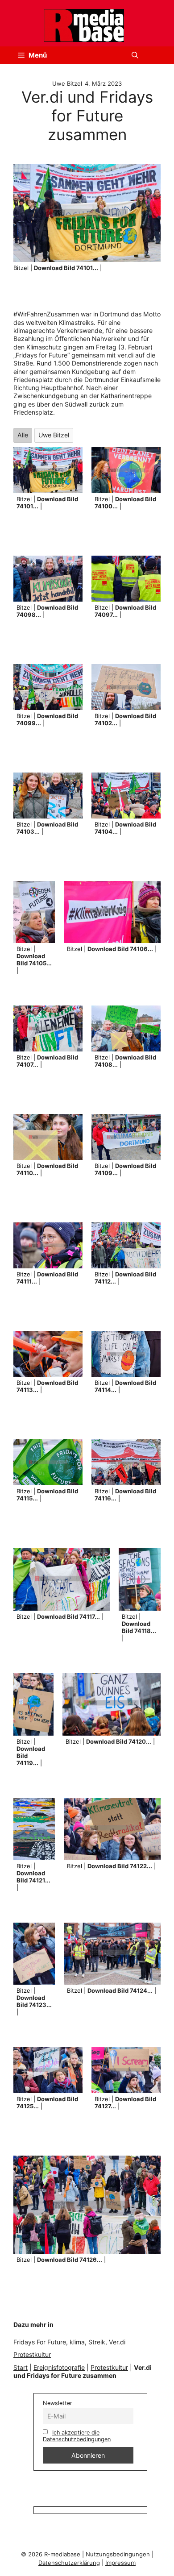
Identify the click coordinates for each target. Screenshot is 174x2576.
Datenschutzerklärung (69, 2563)
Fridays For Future (40, 2342)
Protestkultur (32, 2354)
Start (21, 2367)
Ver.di (117, 2342)
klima (77, 2342)
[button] (135, 55)
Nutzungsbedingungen (118, 2554)
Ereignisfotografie (59, 2367)
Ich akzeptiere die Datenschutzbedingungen (77, 2436)
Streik (97, 2342)
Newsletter (58, 2403)
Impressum (120, 2563)
